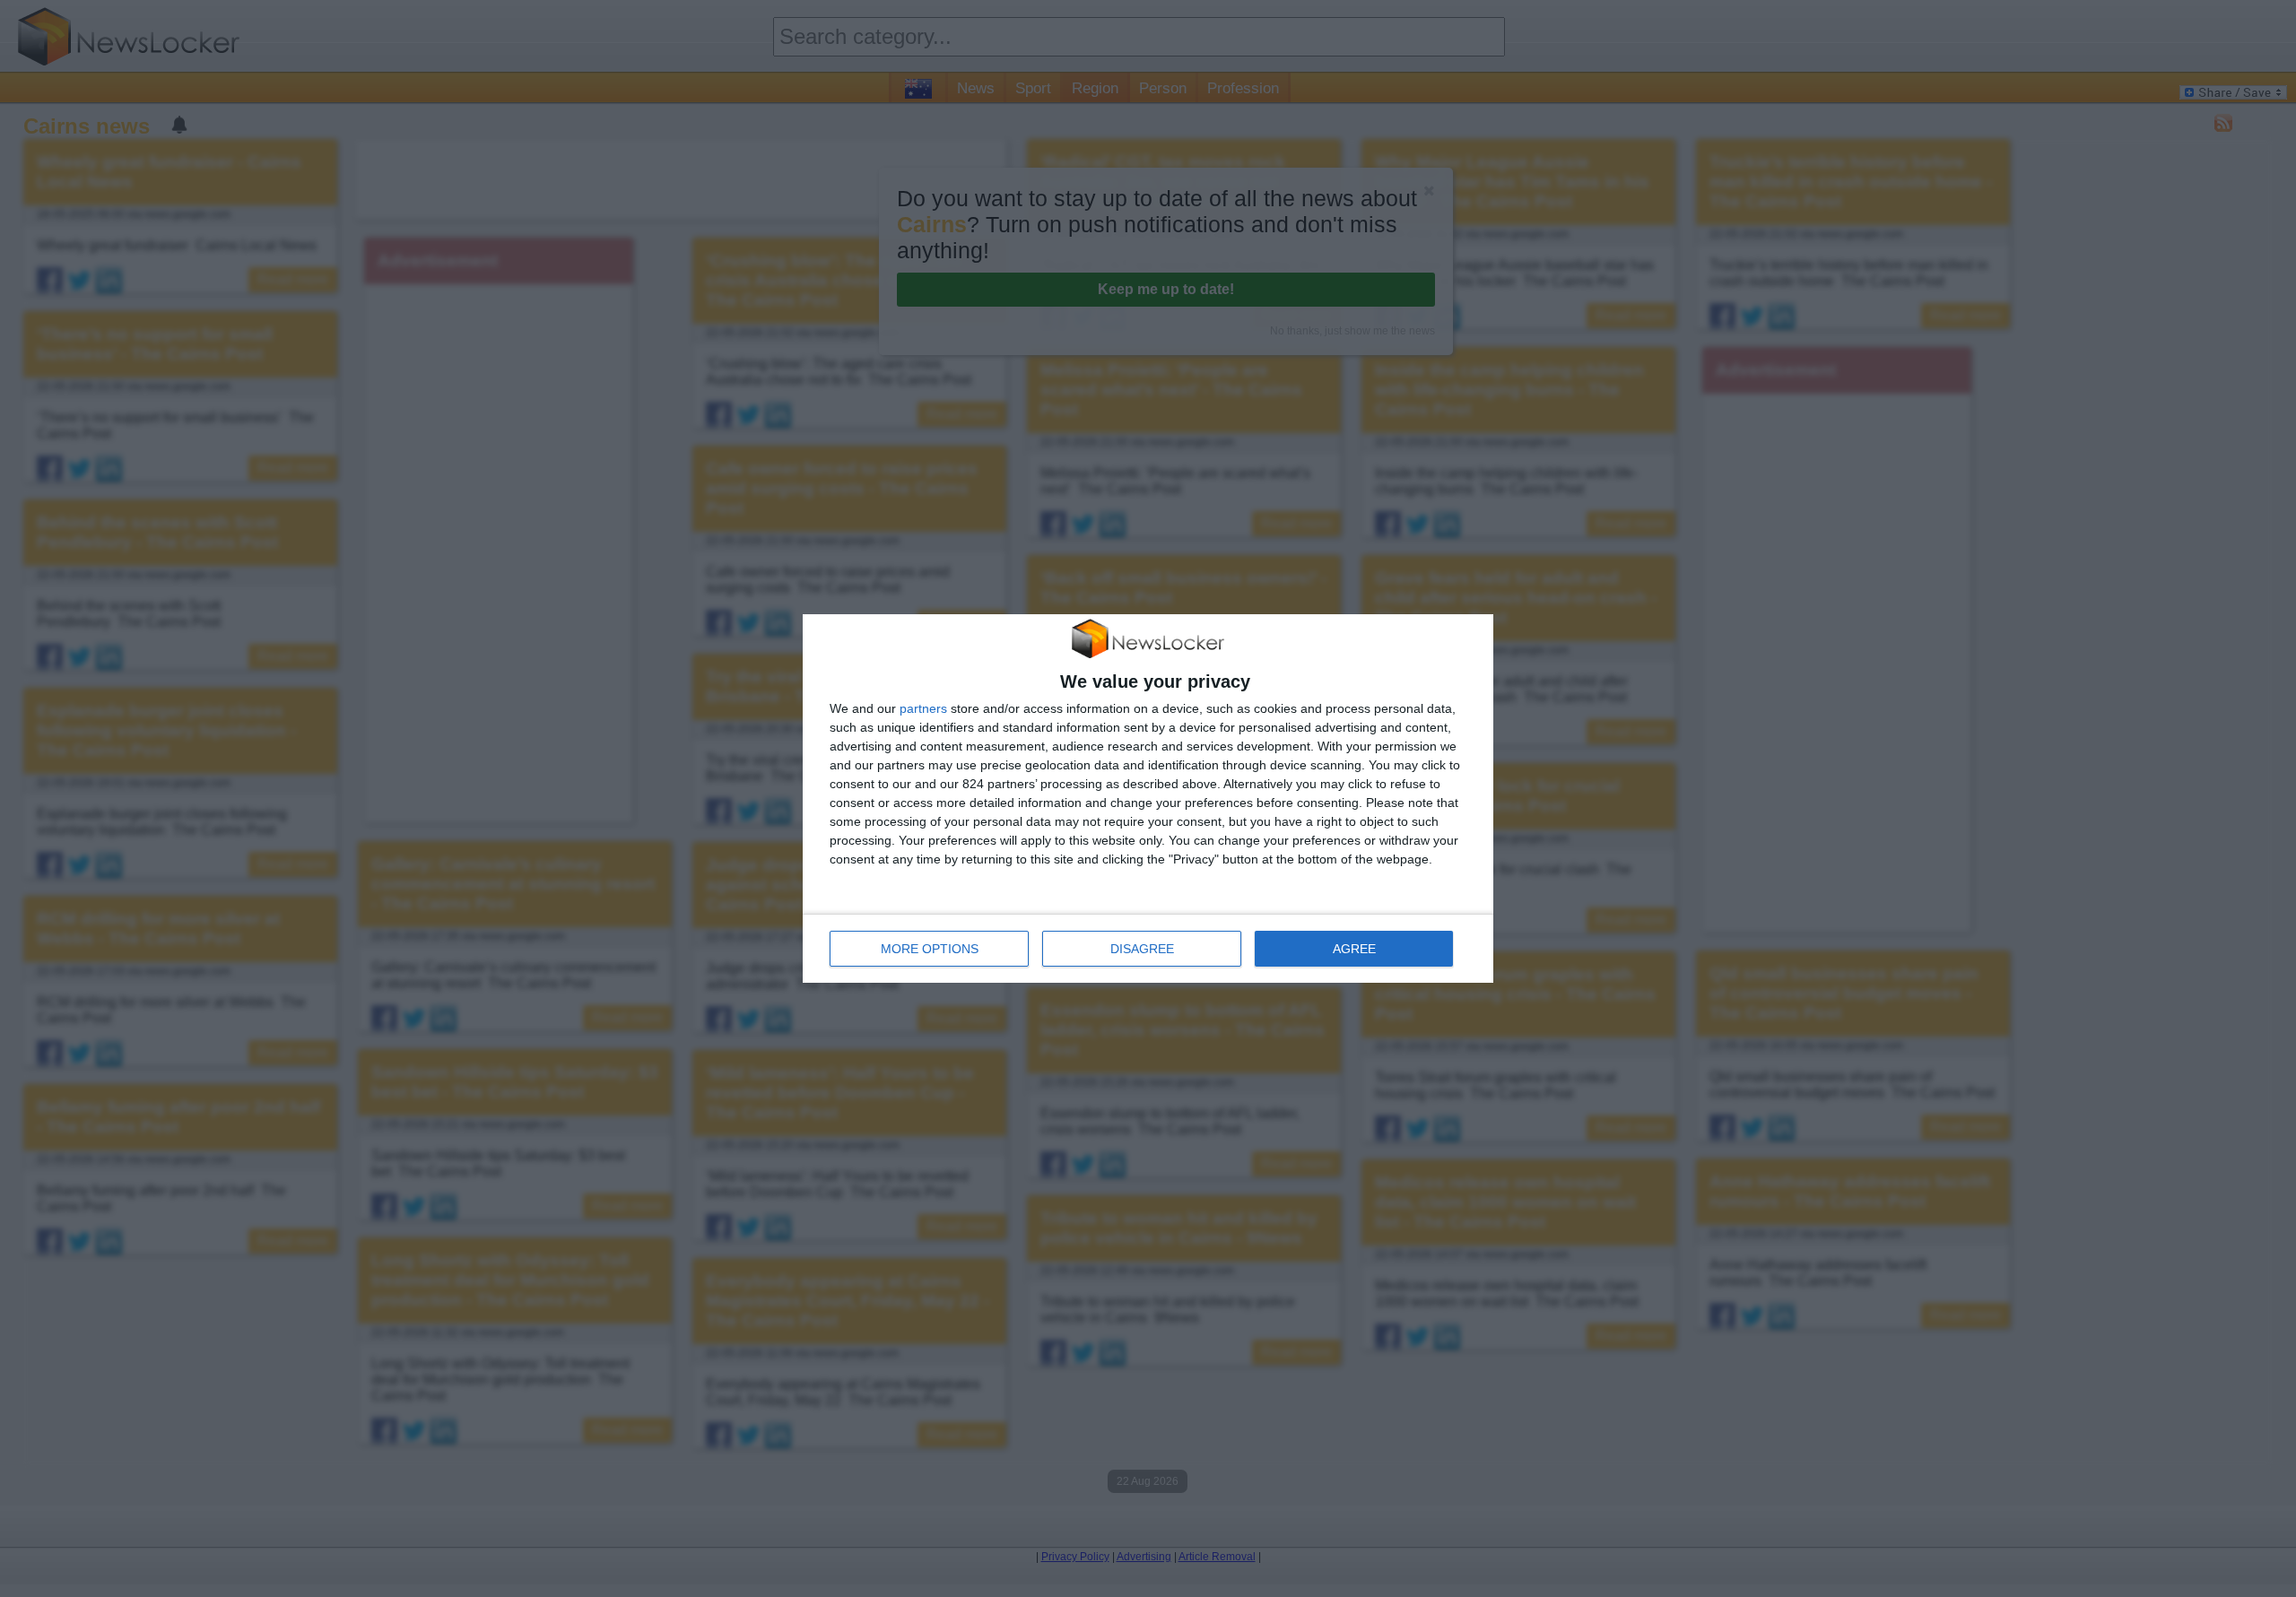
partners (923, 708)
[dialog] (1148, 799)
